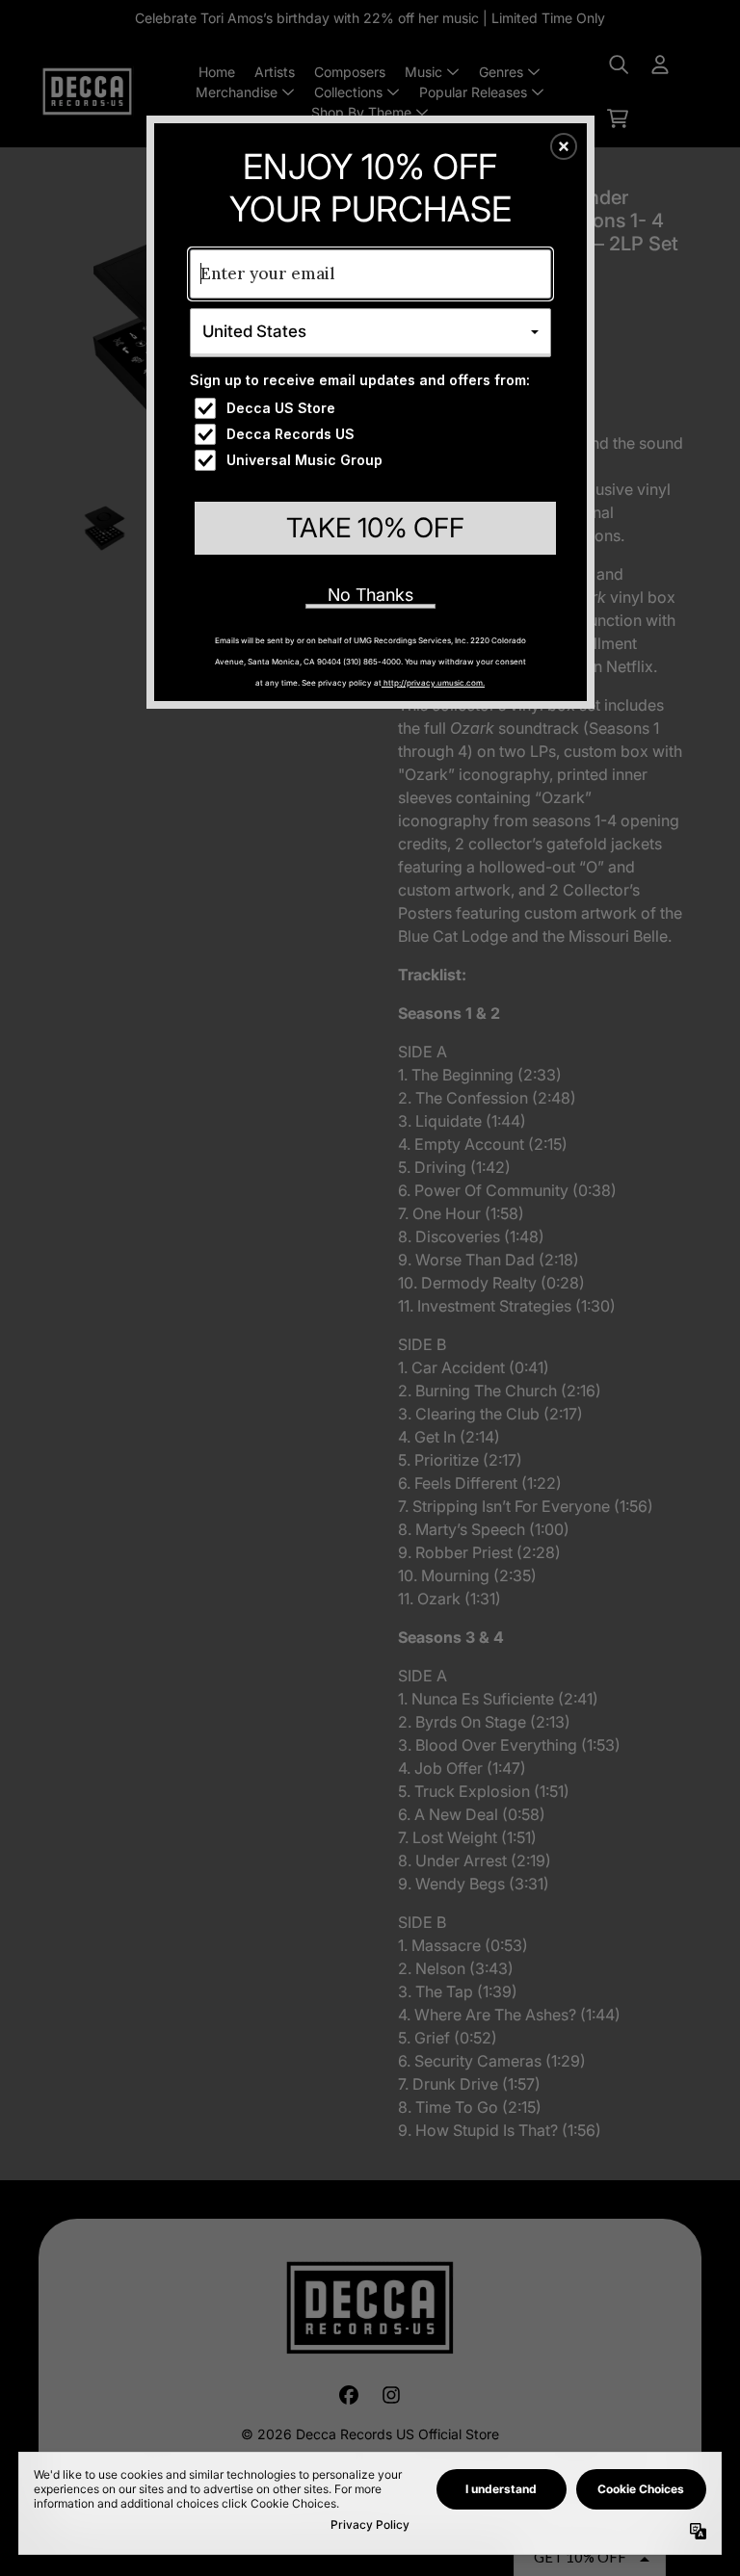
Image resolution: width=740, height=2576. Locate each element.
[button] (564, 146)
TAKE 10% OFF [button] (375, 528)
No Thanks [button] (370, 595)
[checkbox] (373, 408)
